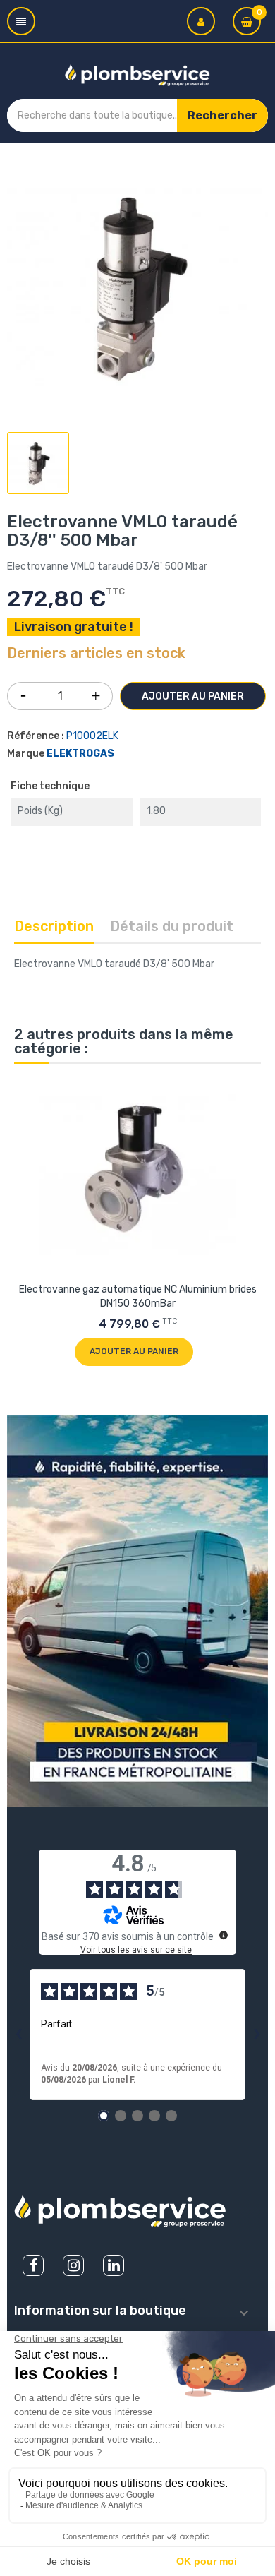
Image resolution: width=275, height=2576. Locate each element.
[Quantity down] (23, 691)
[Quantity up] (96, 693)
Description (54, 926)
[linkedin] (114, 2265)
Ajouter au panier (193, 696)
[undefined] (224, 1935)
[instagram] (73, 2265)
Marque (26, 754)
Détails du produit (172, 926)
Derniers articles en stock (96, 654)
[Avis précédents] (18, 2035)
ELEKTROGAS (80, 754)
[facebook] (33, 2265)
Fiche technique (50, 786)
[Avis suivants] (257, 2035)
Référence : (36, 736)
